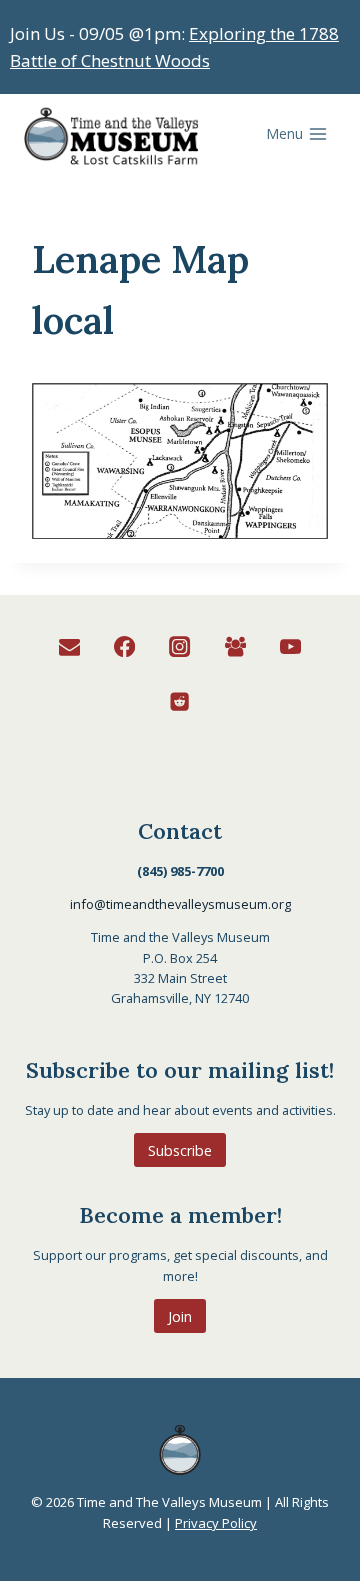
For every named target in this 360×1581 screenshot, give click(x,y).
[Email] (69, 646)
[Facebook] (125, 646)
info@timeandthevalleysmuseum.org (180, 904)
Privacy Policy (216, 1523)
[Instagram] (180, 646)
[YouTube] (290, 646)
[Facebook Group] (235, 646)
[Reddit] (180, 701)
